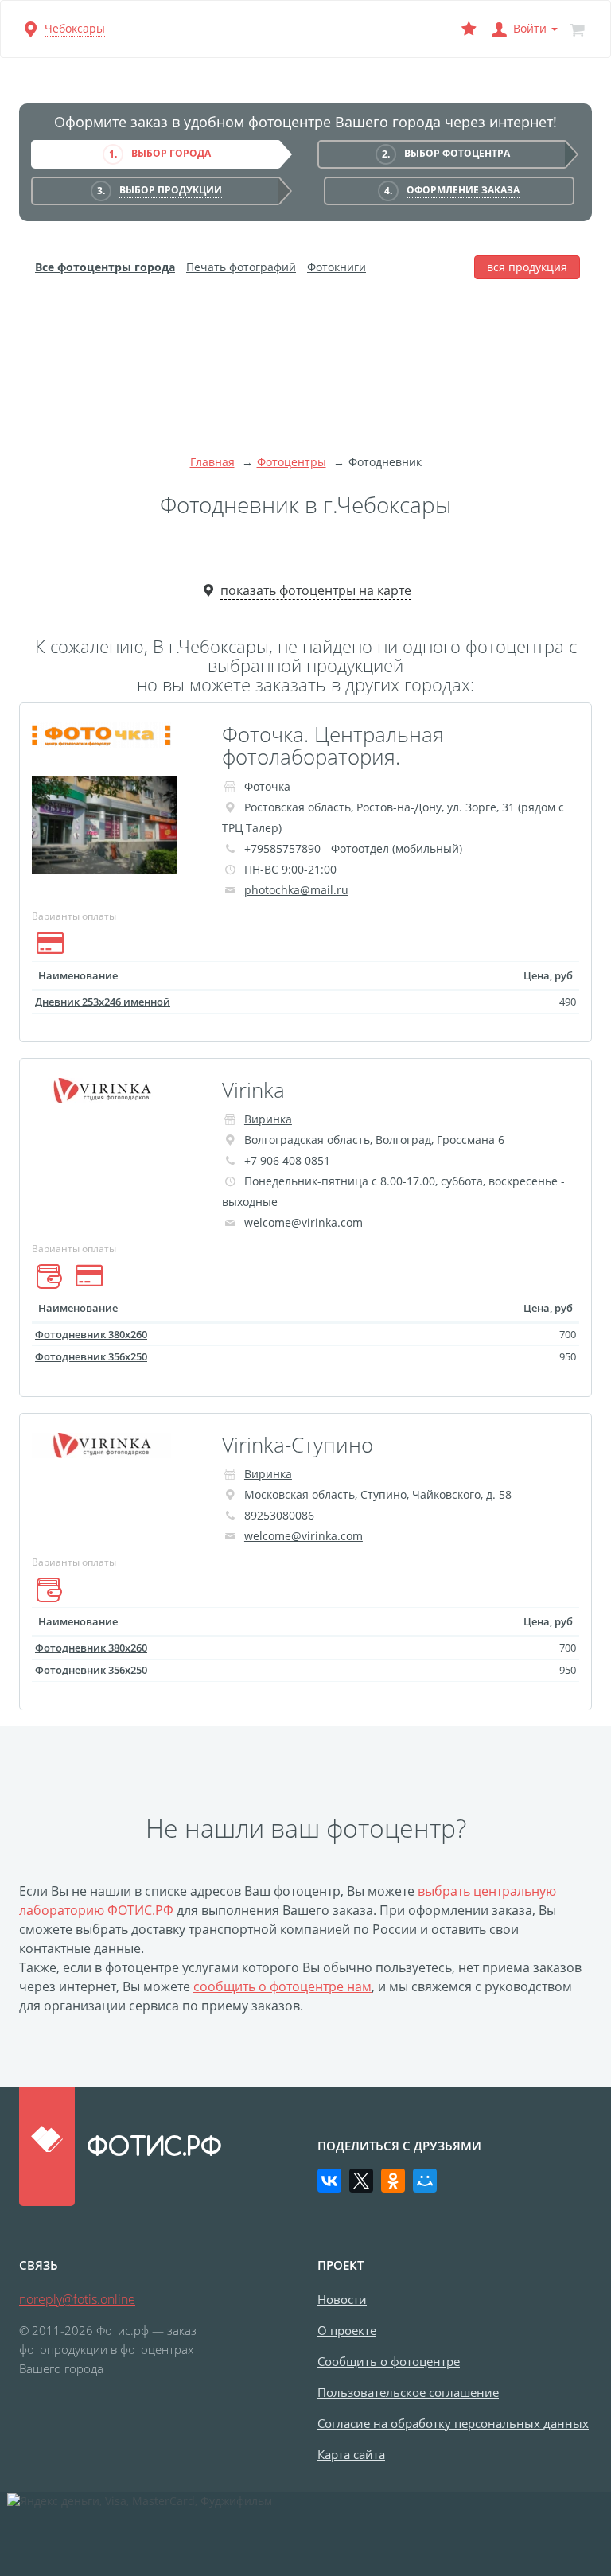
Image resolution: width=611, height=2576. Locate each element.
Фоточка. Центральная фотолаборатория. (333, 746)
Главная (212, 462)
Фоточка (267, 786)
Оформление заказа (463, 190)
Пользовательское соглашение (408, 2392)
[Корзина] (577, 29)
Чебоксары (75, 28)
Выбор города (171, 153)
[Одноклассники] (393, 2181)
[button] (523, 29)
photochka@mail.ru (296, 890)
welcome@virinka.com (304, 1222)
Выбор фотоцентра (457, 153)
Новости (342, 2299)
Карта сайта (351, 2454)
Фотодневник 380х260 (91, 1334)
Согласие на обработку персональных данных (453, 2423)
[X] (361, 2181)
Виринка (268, 1119)
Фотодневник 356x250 (91, 1356)
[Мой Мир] (425, 2181)
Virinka (253, 1090)
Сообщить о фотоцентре (389, 2361)
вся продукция (527, 267)
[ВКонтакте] (329, 2181)
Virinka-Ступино (298, 1445)
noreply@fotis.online (77, 2299)
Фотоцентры (292, 462)
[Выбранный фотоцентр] (469, 29)
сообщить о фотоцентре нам (282, 1986)
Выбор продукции (171, 190)
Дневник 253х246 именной (103, 1002)
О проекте (347, 2330)
